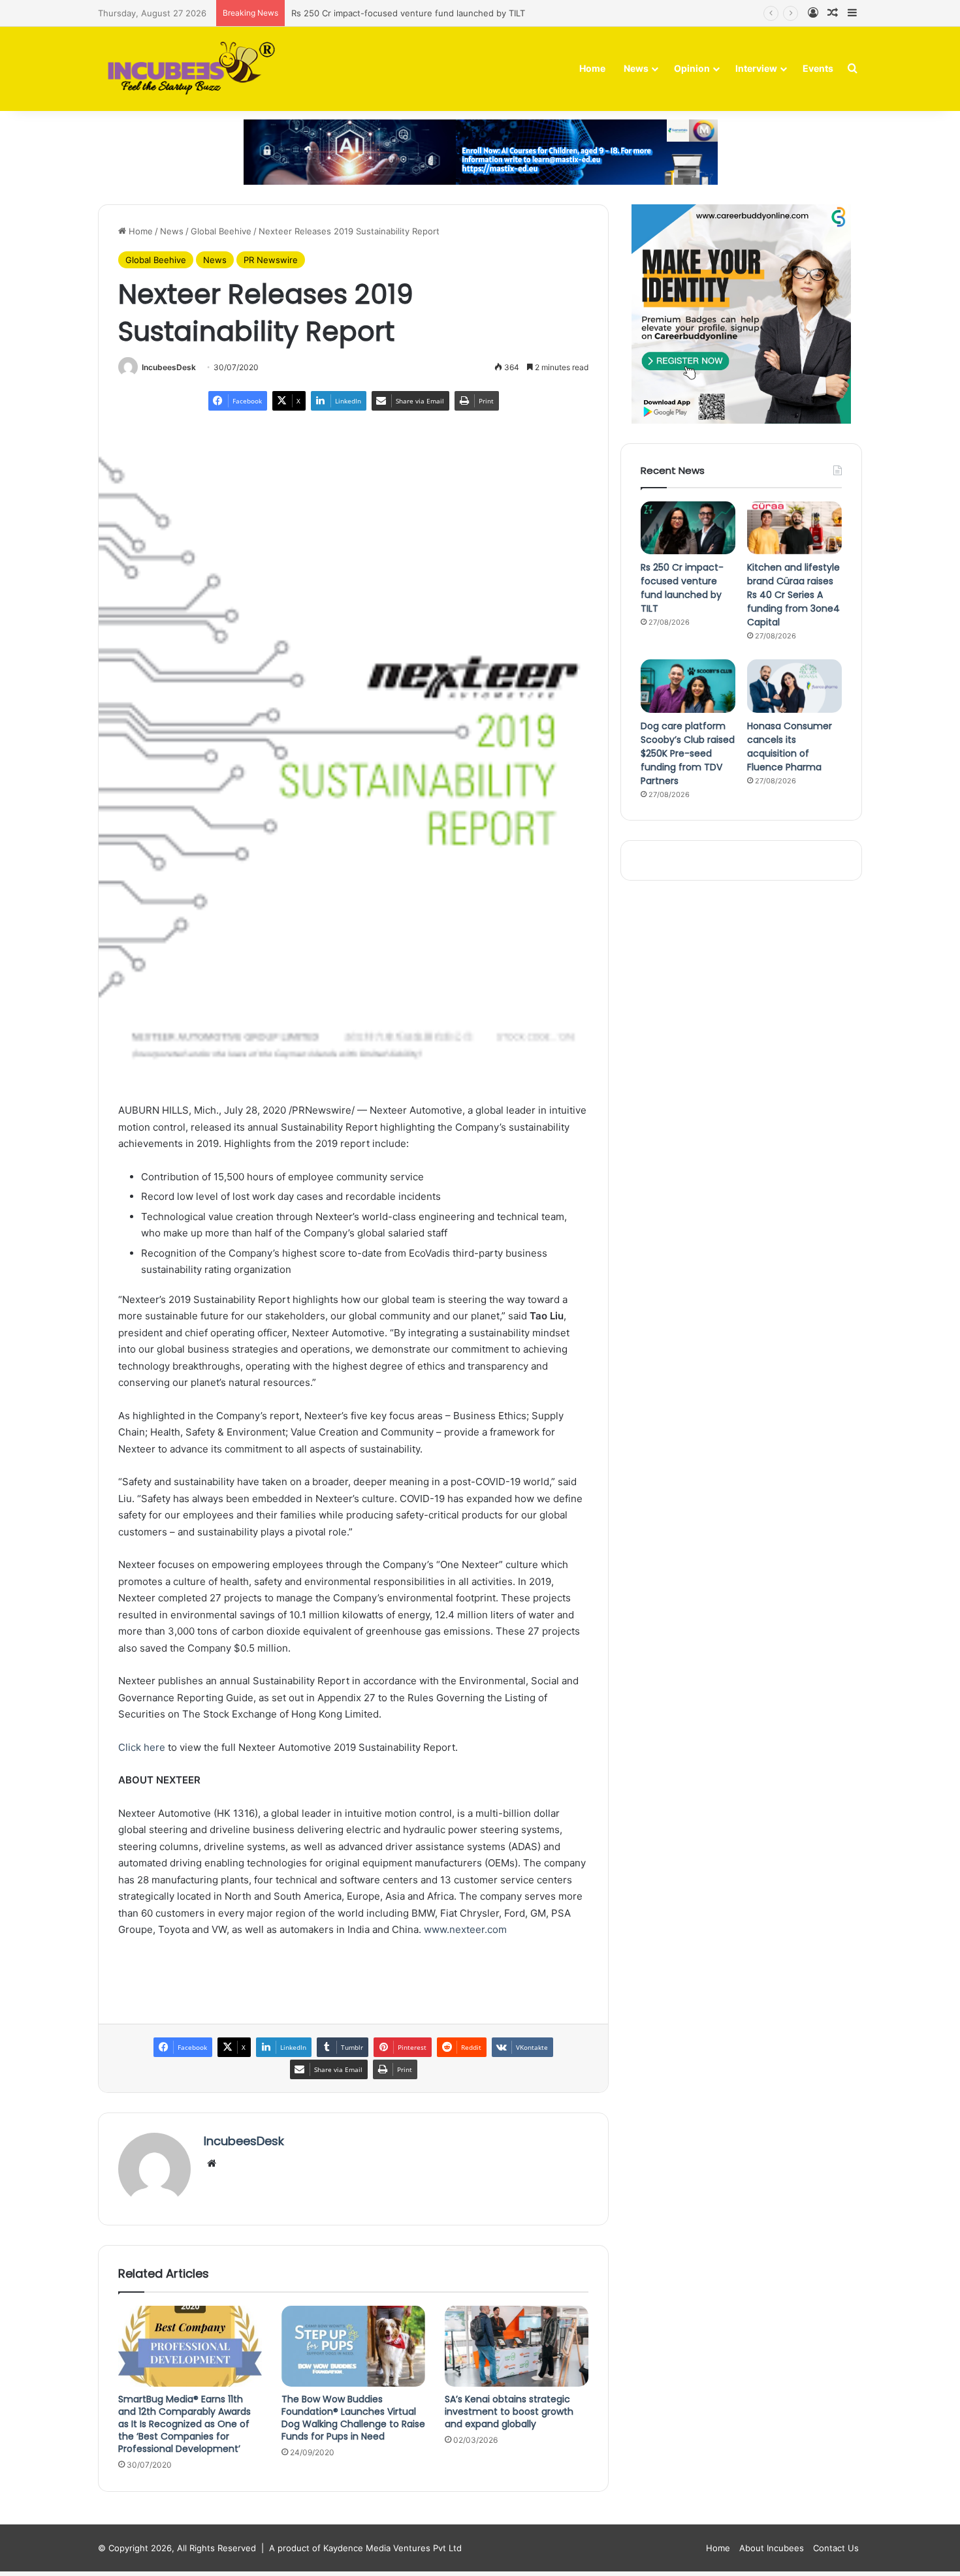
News (636, 68)
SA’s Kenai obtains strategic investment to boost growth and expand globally (509, 2411)
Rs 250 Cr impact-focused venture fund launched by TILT (682, 588)
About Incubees (772, 2548)
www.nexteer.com (465, 1929)
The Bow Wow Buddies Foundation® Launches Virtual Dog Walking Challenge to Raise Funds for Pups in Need (353, 2418)
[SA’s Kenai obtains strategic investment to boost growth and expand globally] (517, 2346)
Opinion (692, 68)
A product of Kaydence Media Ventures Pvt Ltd (365, 2548)
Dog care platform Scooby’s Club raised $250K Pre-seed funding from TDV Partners (688, 753)
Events (818, 68)
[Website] (212, 2163)
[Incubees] (188, 69)
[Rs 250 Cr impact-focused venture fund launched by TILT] (688, 528)
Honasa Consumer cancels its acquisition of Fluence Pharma (790, 746)
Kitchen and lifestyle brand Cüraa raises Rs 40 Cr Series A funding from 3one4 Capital (793, 595)
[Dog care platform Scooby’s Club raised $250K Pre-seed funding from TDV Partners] (688, 686)
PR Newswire (271, 260)
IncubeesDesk (169, 367)
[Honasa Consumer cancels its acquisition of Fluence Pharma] (794, 686)
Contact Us (836, 2548)
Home (592, 68)
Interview (756, 68)
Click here (142, 1747)
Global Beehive (221, 231)
